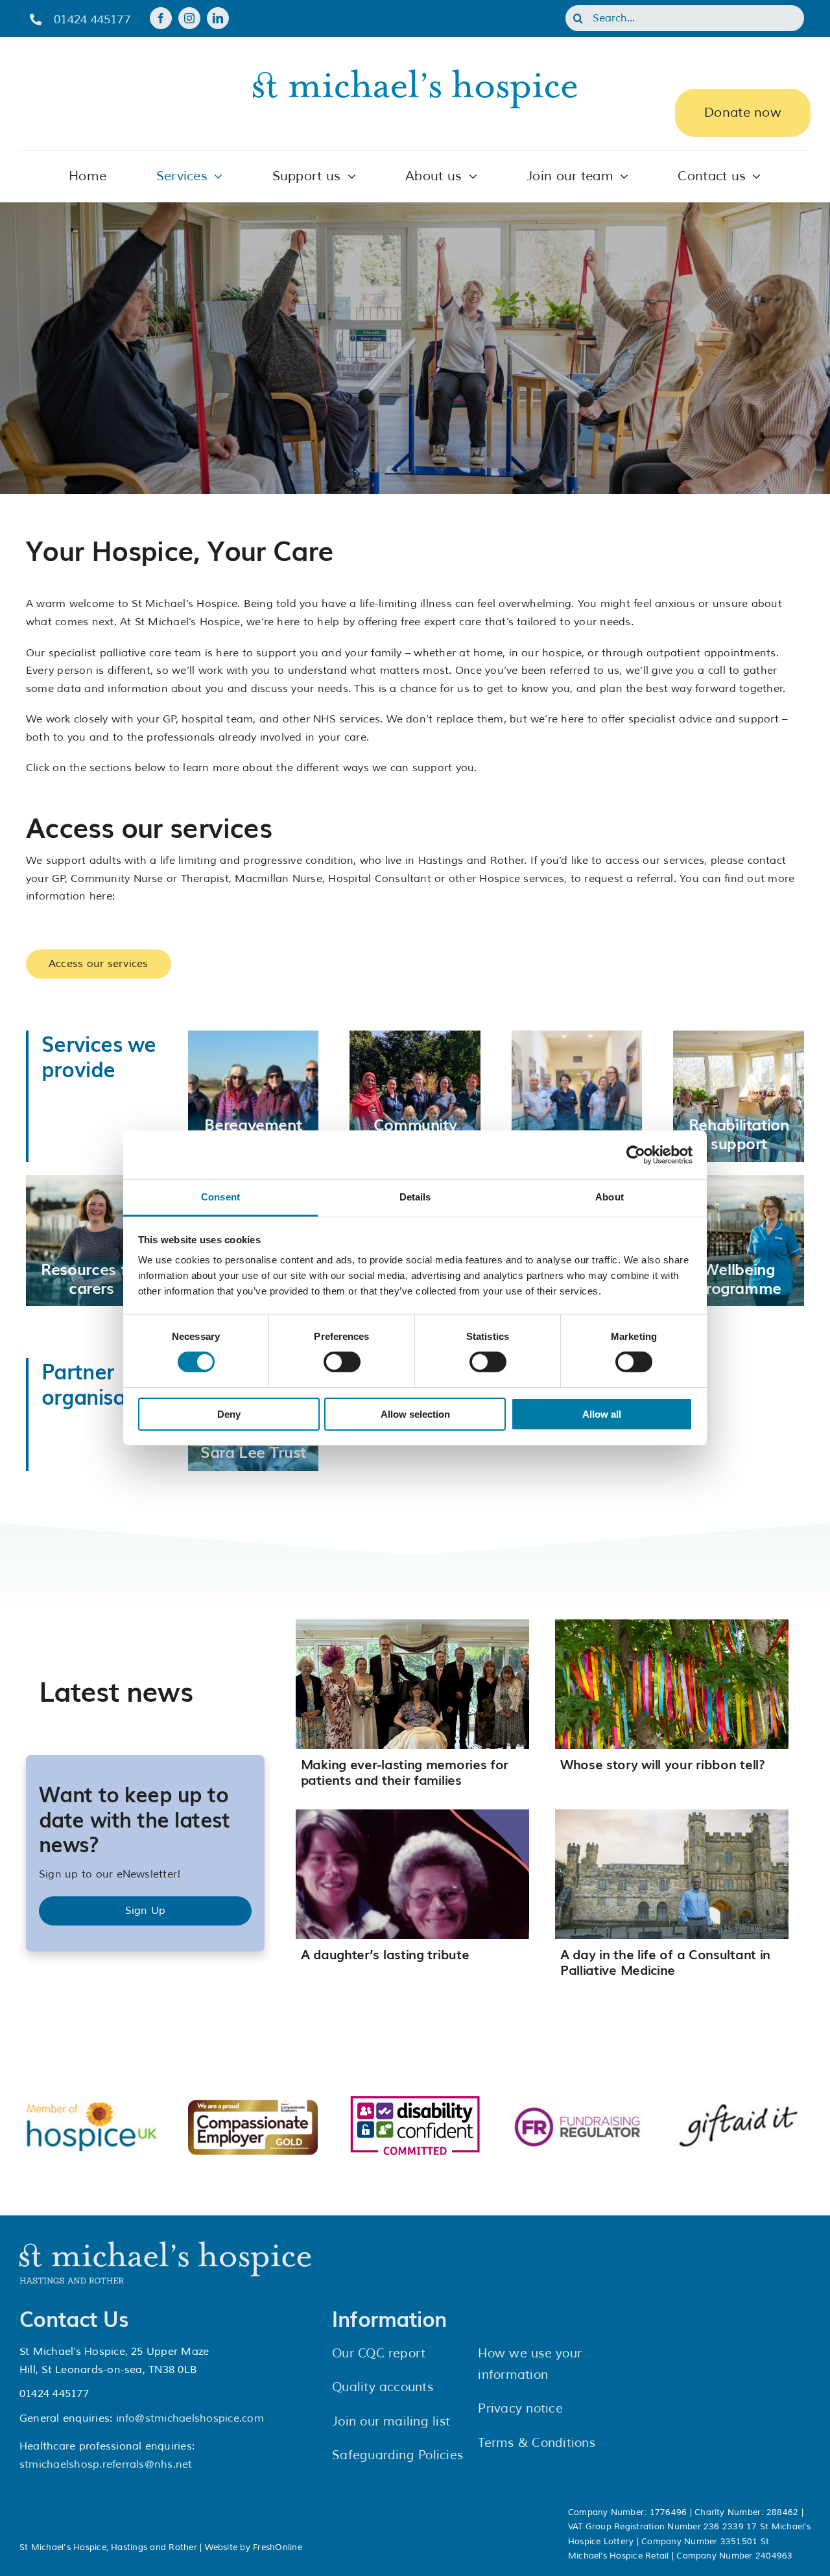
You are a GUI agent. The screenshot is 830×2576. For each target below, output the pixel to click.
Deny (229, 1414)
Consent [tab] (220, 1197)
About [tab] (610, 1197)
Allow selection (415, 1414)
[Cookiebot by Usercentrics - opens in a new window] (636, 1154)
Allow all (602, 1414)
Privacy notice (520, 2409)
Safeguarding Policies (397, 2455)
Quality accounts (383, 2387)
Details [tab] (415, 1197)
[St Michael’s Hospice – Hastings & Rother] (165, 2247)
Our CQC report (379, 2354)
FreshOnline (278, 2547)
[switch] (342, 1362)
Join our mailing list (391, 2422)
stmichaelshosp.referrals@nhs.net (106, 2464)
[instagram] (189, 18)
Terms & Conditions (536, 2443)
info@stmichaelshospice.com (190, 2418)
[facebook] (161, 18)
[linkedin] (218, 18)
